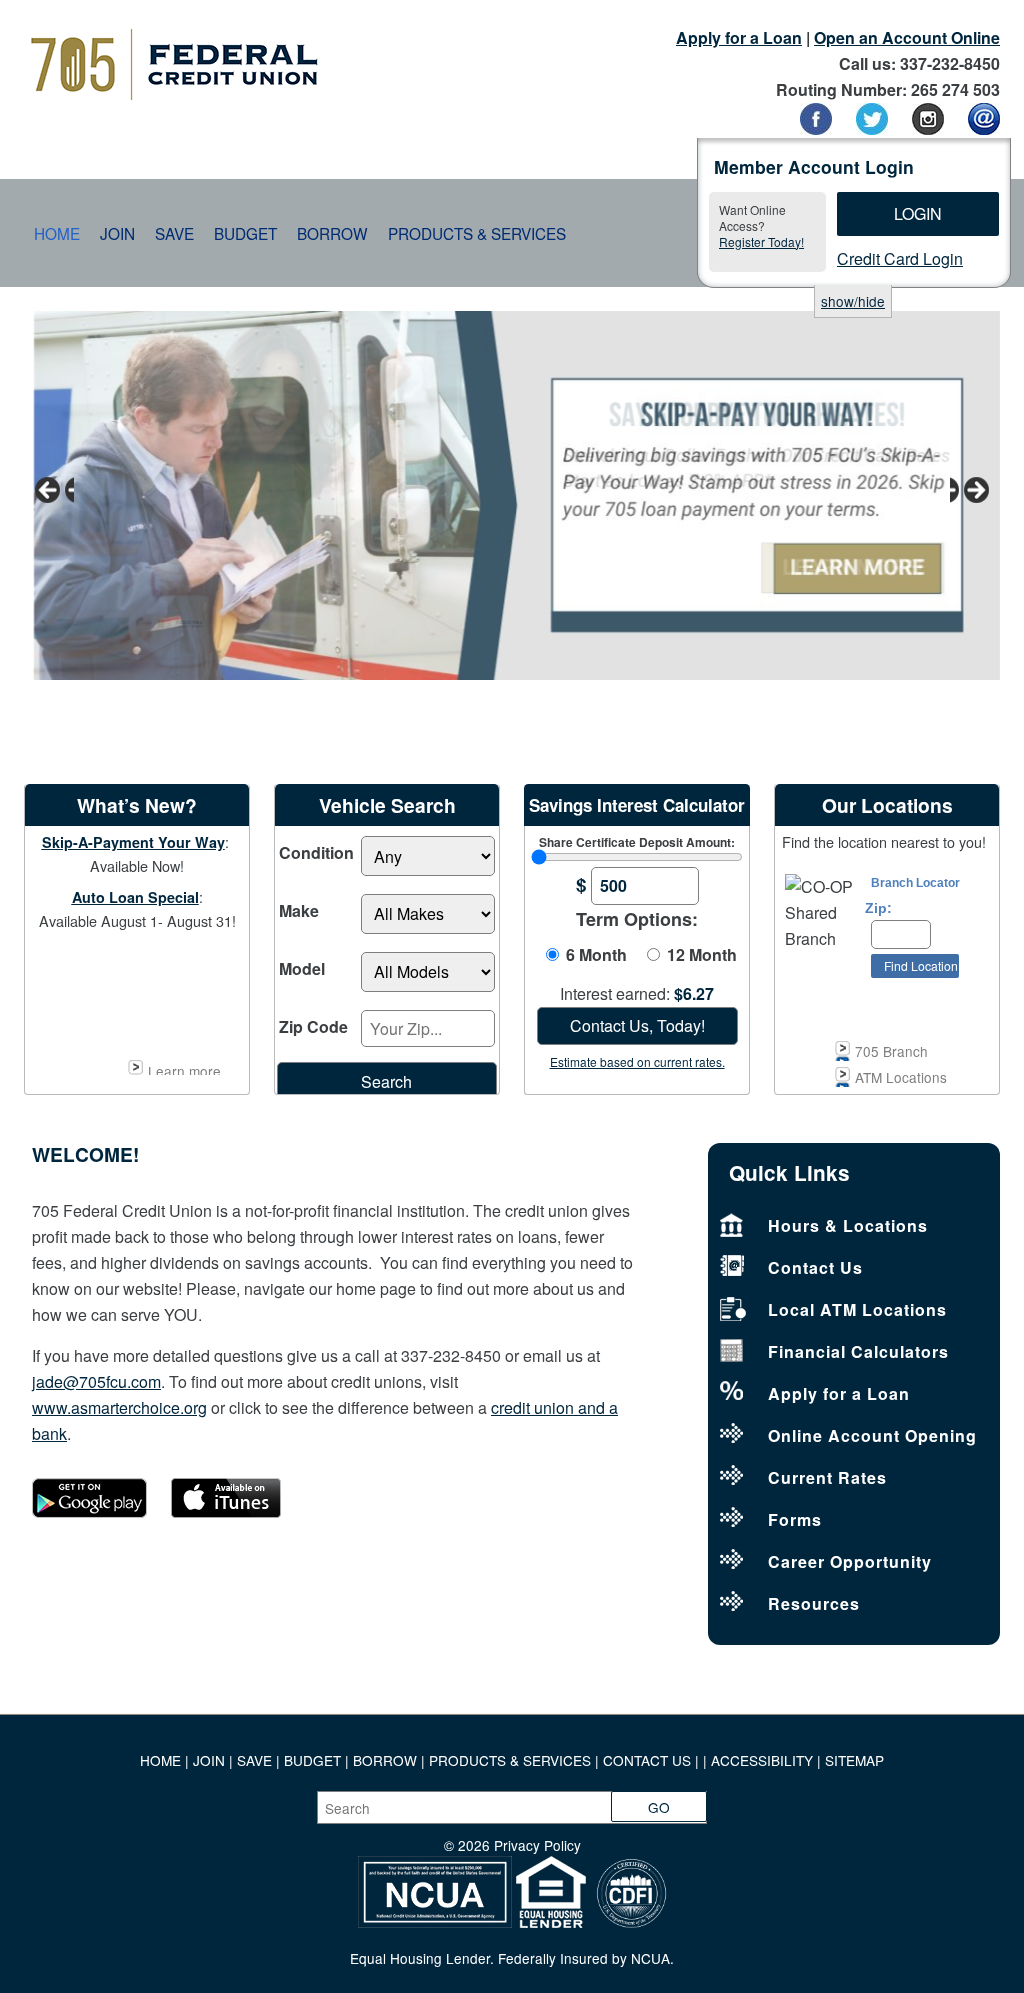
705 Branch (891, 1051)
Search (386, 1081)
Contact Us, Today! (637, 1025)
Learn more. (186, 1068)
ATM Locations (901, 1077)
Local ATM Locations (857, 1309)
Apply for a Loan (739, 37)
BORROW (385, 1760)
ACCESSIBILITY (762, 1760)
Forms (795, 1519)
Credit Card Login (900, 258)
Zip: (878, 908)
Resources (814, 1603)
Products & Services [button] (477, 233)
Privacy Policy (537, 1845)
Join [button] (117, 233)
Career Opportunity (850, 1561)
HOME (160, 1760)
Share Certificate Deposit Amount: (637, 842)
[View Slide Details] (512, 495)
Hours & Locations (848, 1225)
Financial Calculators (858, 1351)
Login (918, 213)
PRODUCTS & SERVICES (510, 1760)
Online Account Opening (872, 1435)
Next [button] (970, 491)
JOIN (211, 1760)
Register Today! (761, 241)
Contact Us (815, 1267)
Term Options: (637, 919)
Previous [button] (54, 491)
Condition (316, 852)
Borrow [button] (332, 233)
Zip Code (313, 1026)
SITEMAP (854, 1760)
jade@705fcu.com (96, 1381)
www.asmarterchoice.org (119, 1407)
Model (302, 968)
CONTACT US (647, 1760)
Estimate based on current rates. (637, 1061)
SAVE (256, 1760)
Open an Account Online (907, 37)
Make (299, 910)
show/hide (853, 301)
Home (57, 233)
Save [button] (174, 233)
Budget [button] (245, 233)
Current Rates (827, 1477)
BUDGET (312, 1760)
